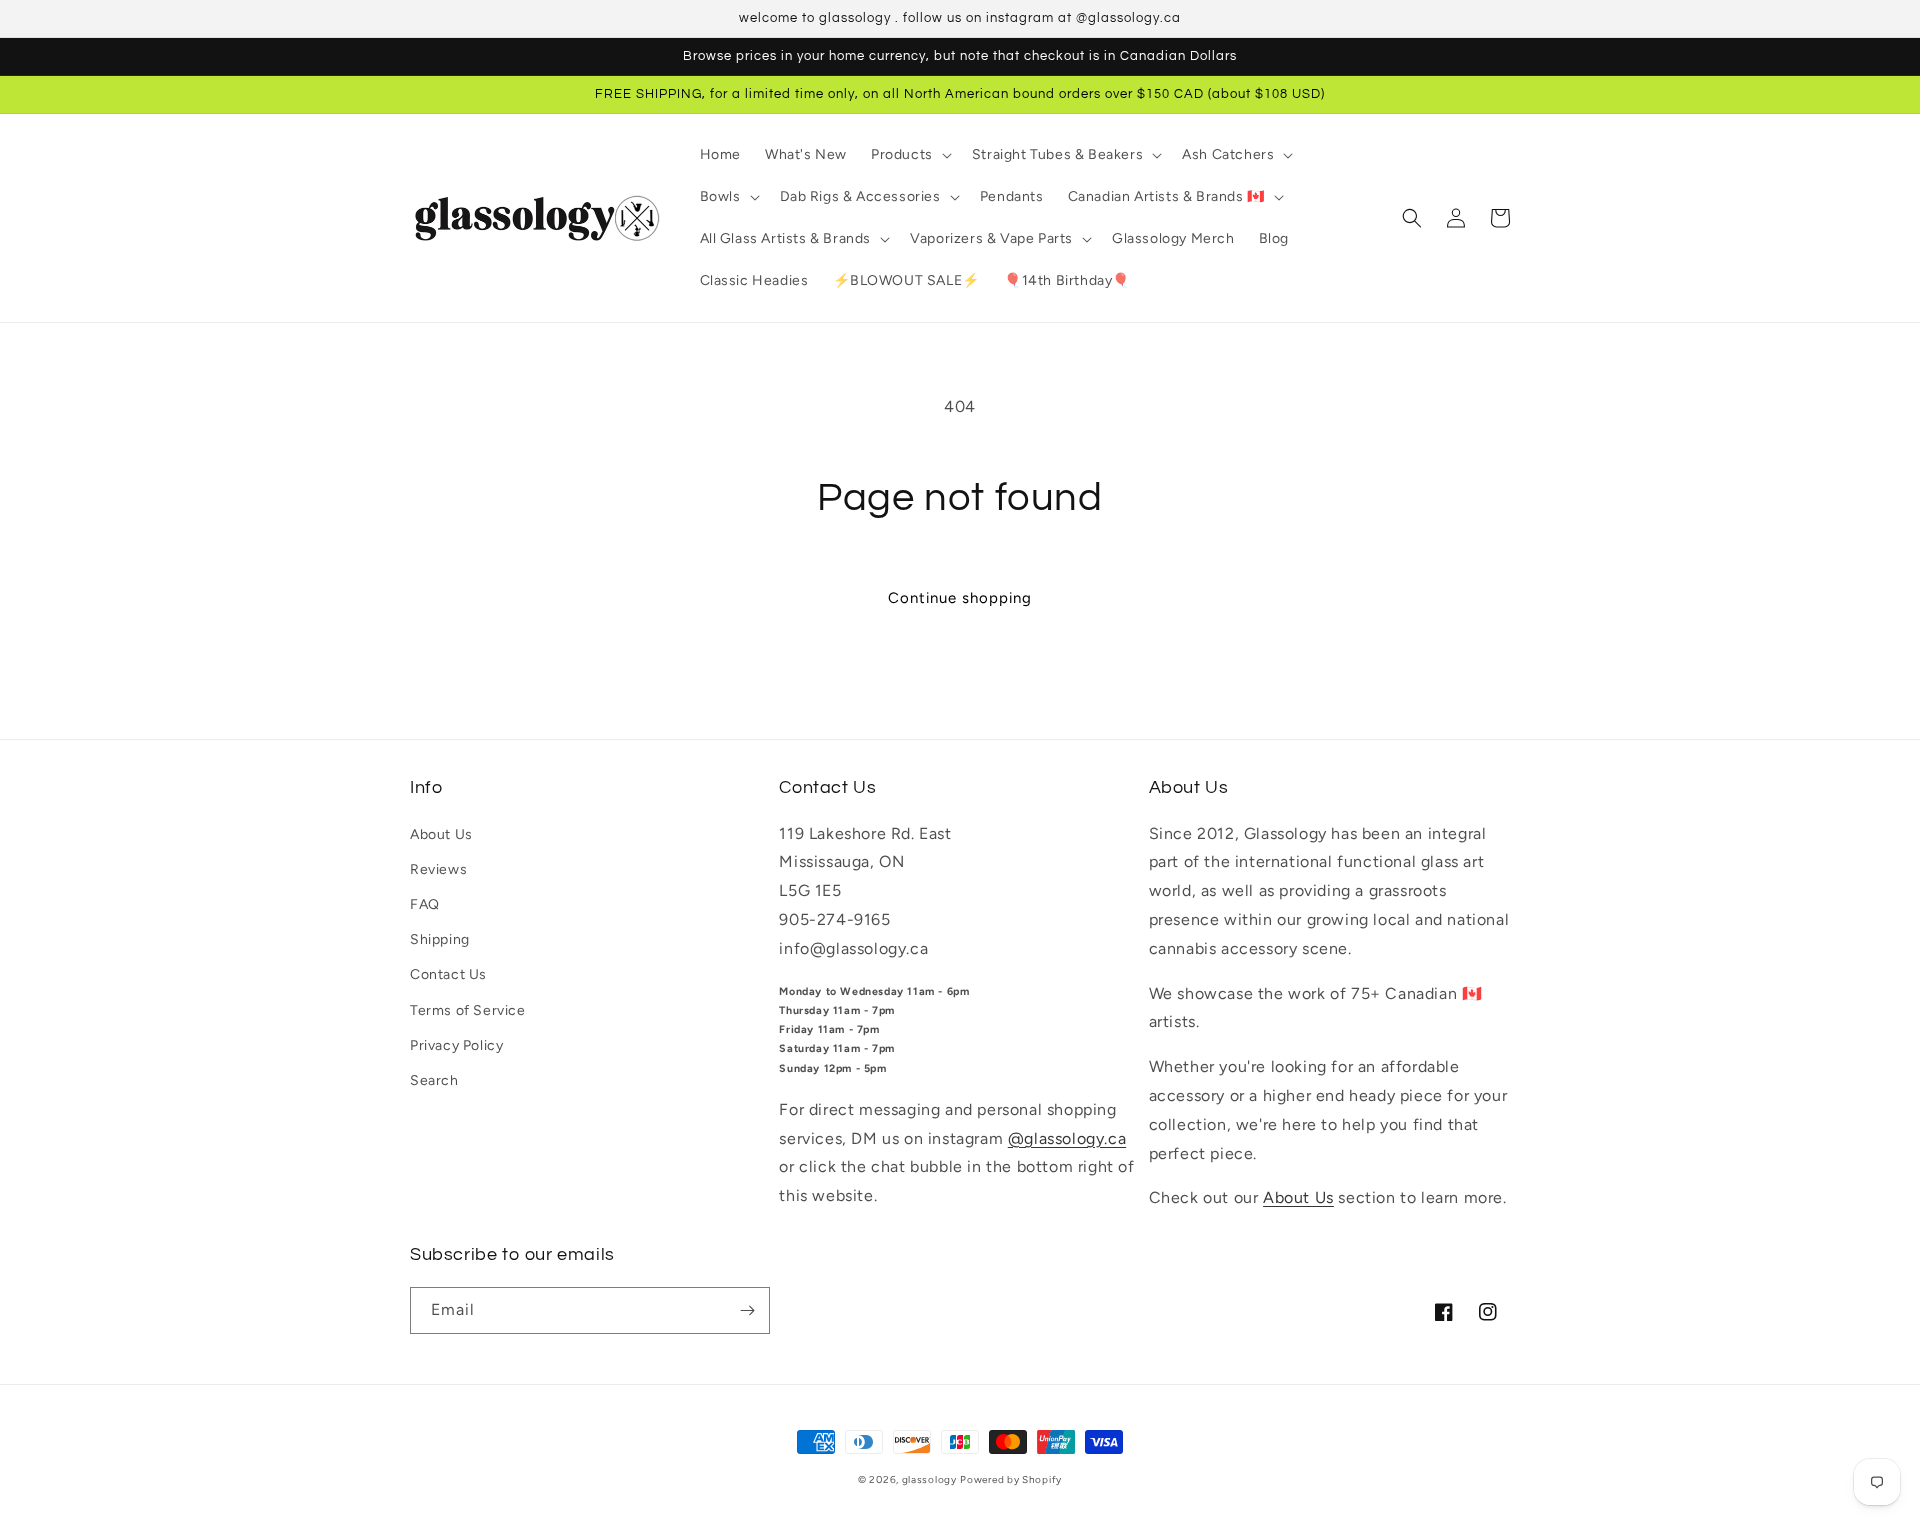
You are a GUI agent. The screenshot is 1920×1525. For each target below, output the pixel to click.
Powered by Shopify (1011, 1479)
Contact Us (448, 974)
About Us (441, 834)
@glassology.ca (1067, 1138)
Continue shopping (960, 598)
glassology (929, 1479)
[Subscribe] (747, 1310)
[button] (909, 155)
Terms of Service (468, 1010)
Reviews (438, 869)
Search (434, 1080)
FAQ (425, 904)
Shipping (440, 939)
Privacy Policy (456, 1045)
